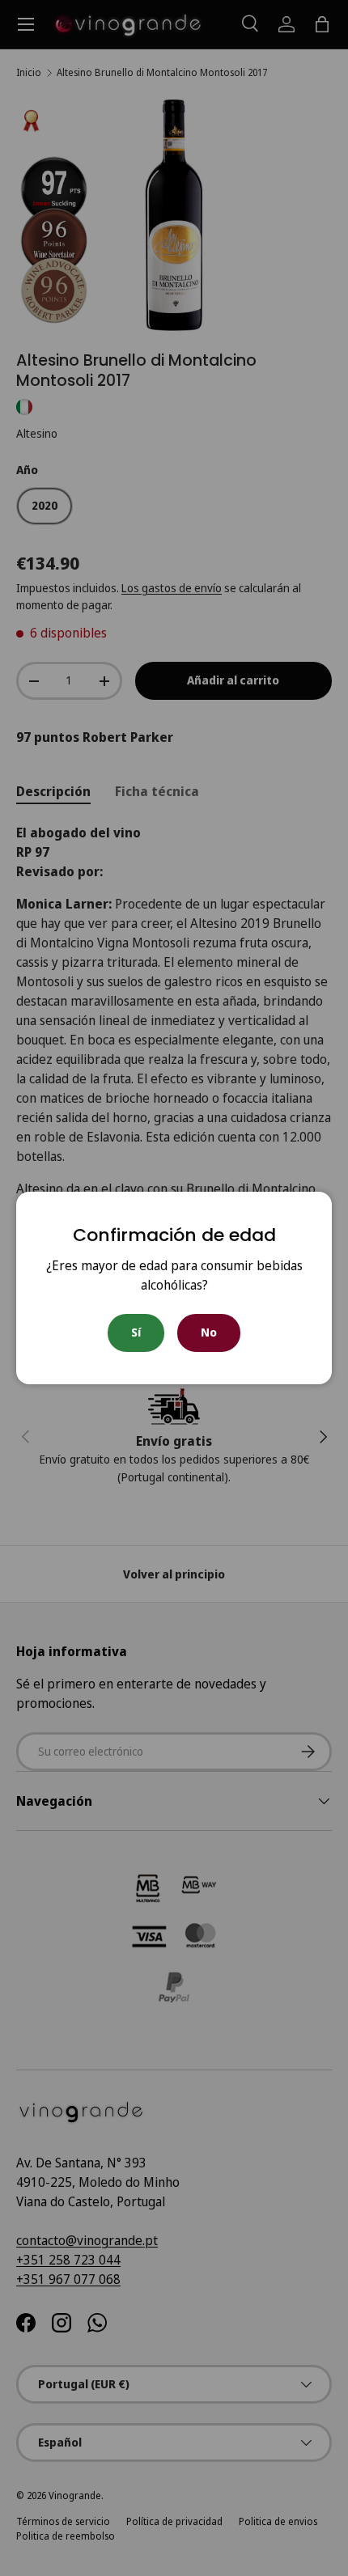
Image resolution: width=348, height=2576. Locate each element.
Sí (136, 1332)
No (209, 1332)
